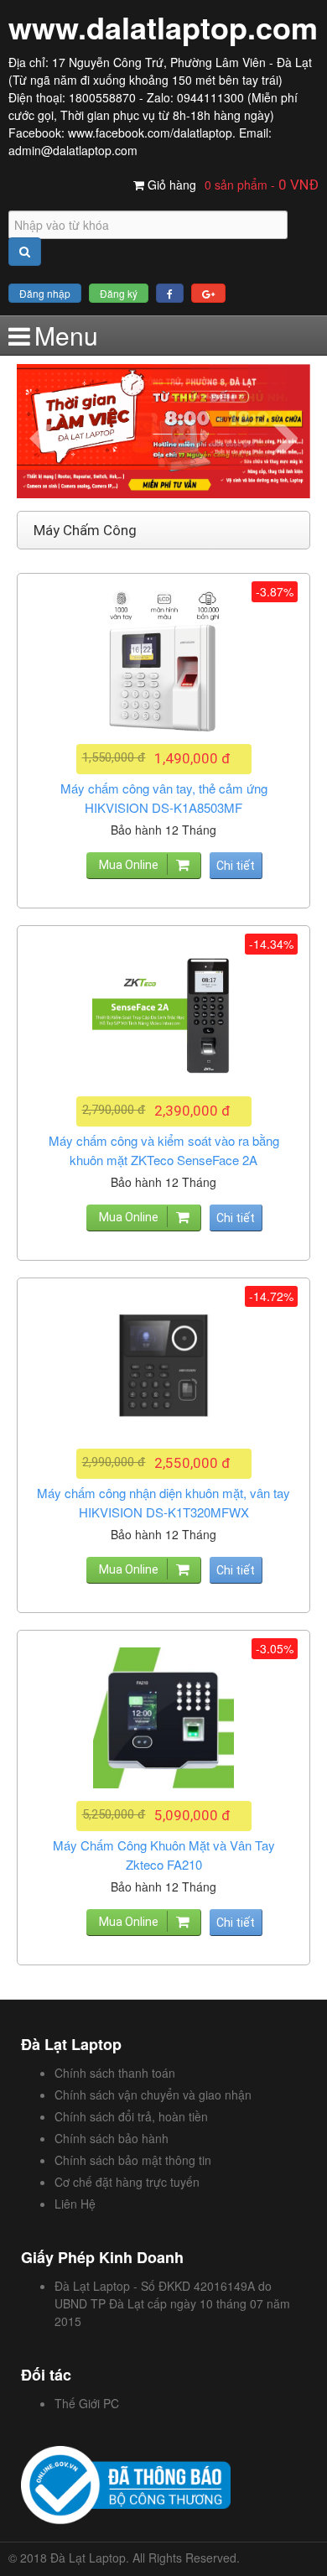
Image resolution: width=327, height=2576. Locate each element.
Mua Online (129, 865)
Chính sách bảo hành (112, 2138)
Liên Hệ (75, 2204)
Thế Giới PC (87, 2403)
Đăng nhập (45, 293)
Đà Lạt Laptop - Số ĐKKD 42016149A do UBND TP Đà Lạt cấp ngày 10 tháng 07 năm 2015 (172, 2303)
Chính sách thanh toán (115, 2073)
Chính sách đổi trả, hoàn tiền (131, 2116)
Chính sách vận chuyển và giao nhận (153, 2095)
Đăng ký (119, 293)
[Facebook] (170, 293)
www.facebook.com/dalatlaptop (150, 133)
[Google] (208, 293)
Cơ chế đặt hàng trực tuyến (127, 2182)
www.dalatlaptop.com (163, 27)
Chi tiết (236, 866)
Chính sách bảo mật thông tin (133, 2160)
